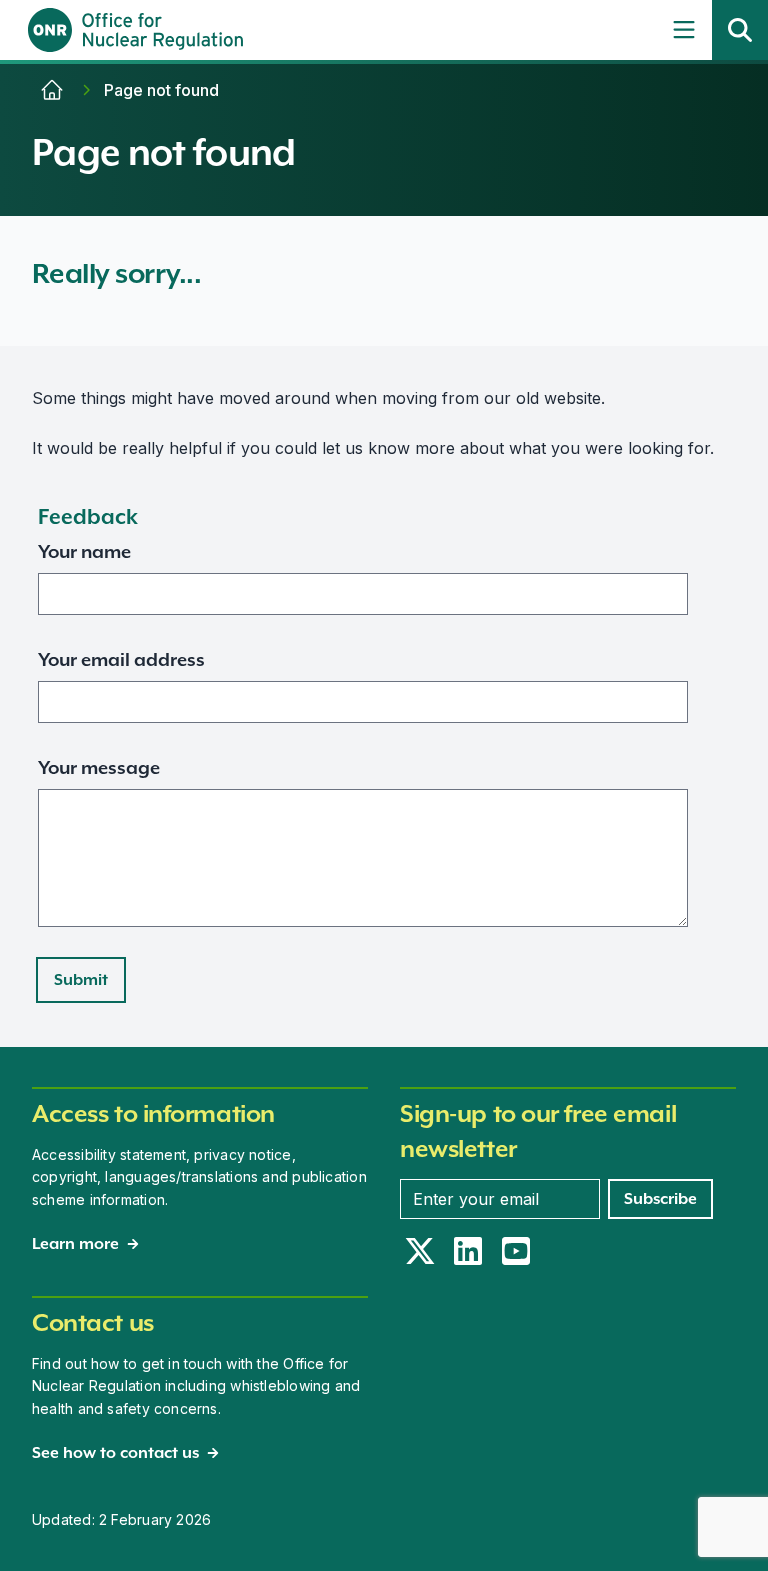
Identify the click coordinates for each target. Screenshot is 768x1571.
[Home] (52, 90)
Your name (84, 551)
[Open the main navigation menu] (684, 30)
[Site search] (740, 30)
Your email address (121, 659)
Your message (99, 767)
